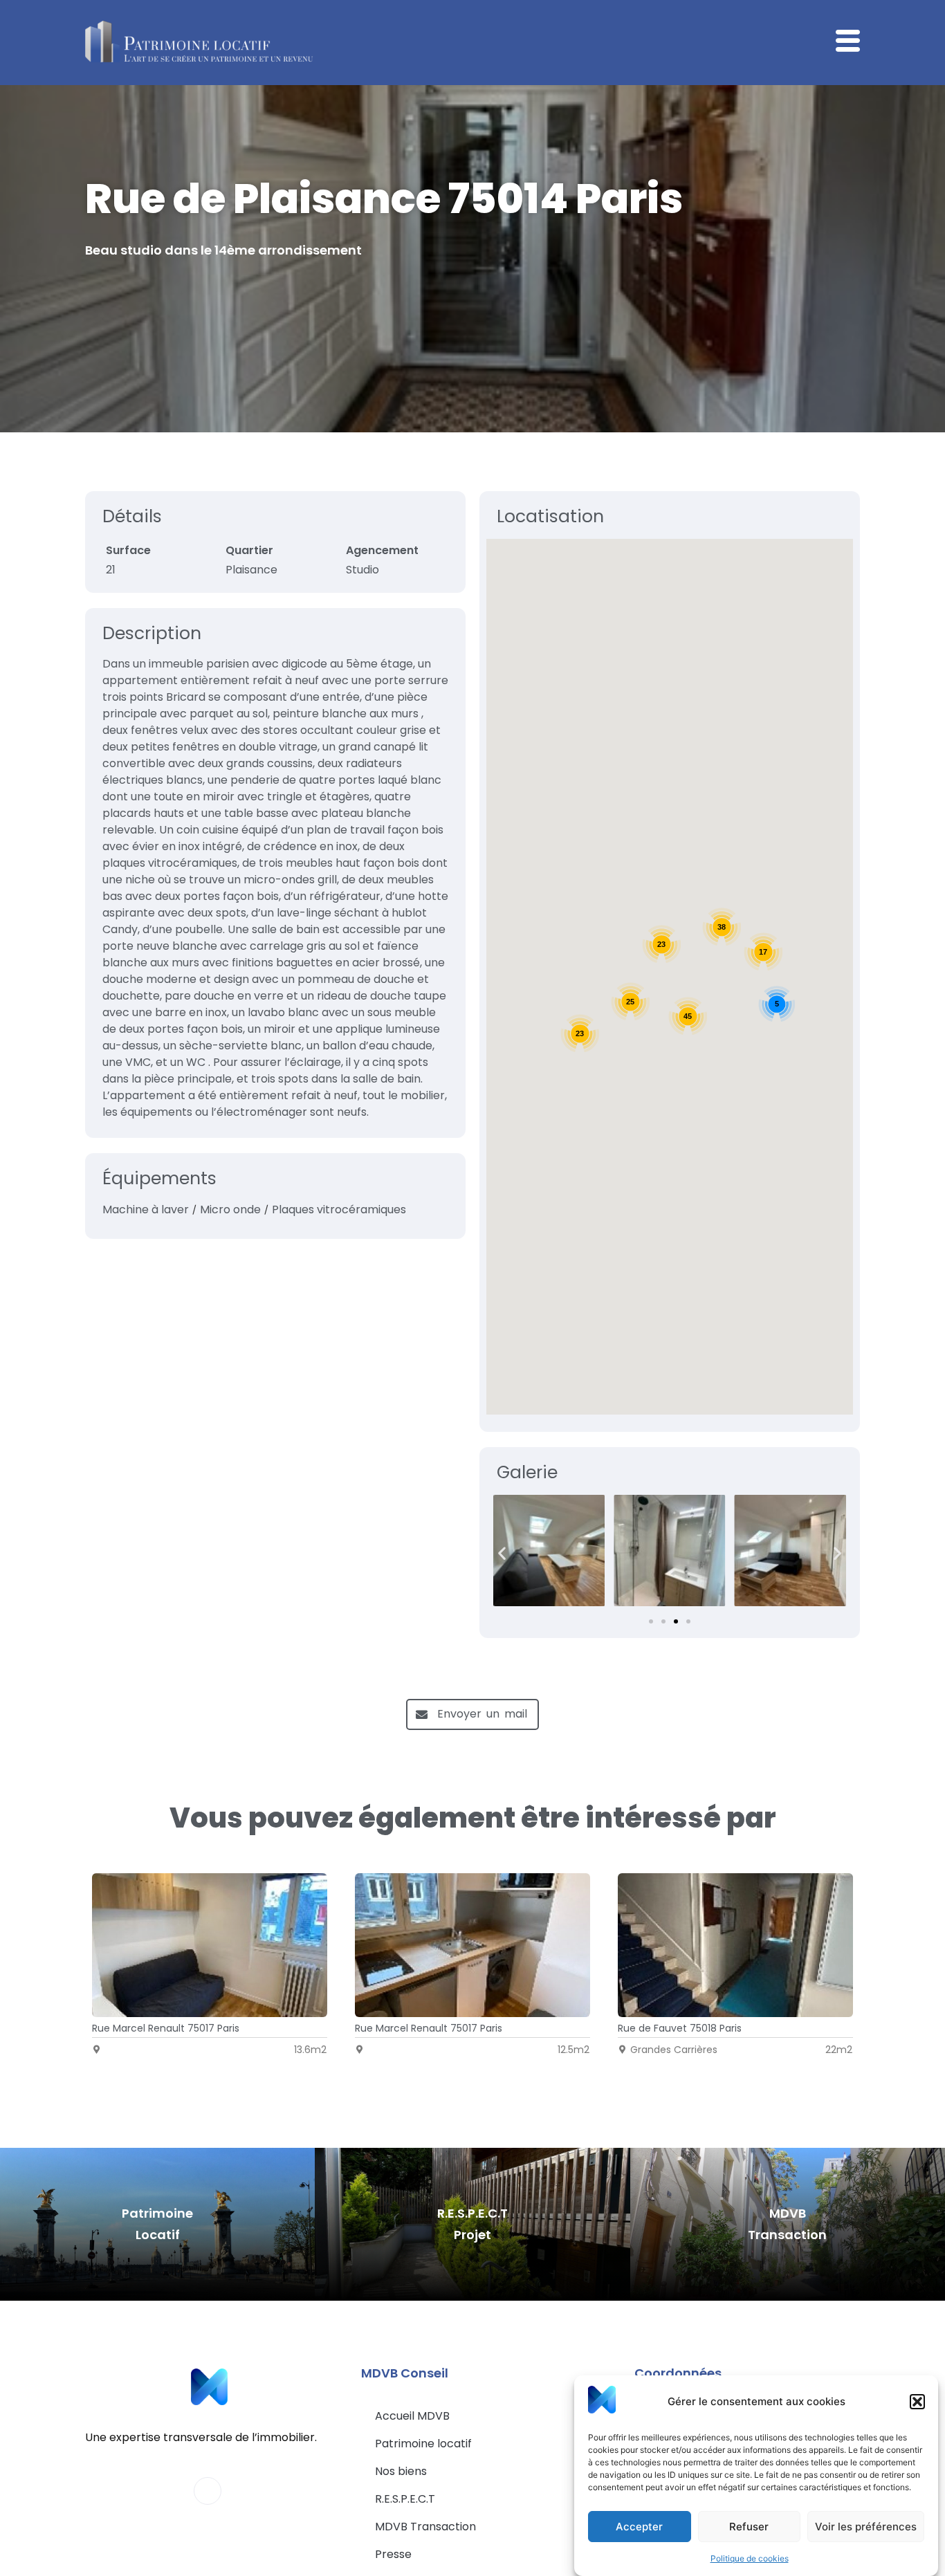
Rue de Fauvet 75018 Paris (680, 2028)
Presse (393, 2554)
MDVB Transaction (425, 2527)
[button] (917, 2402)
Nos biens (401, 2471)
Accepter (639, 2527)
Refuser (749, 2527)
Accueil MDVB (412, 2416)
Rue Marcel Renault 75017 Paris (166, 2028)
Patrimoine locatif (423, 2444)
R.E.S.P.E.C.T (405, 2499)
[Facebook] (208, 2491)
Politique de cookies (750, 2558)
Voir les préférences (866, 2527)
